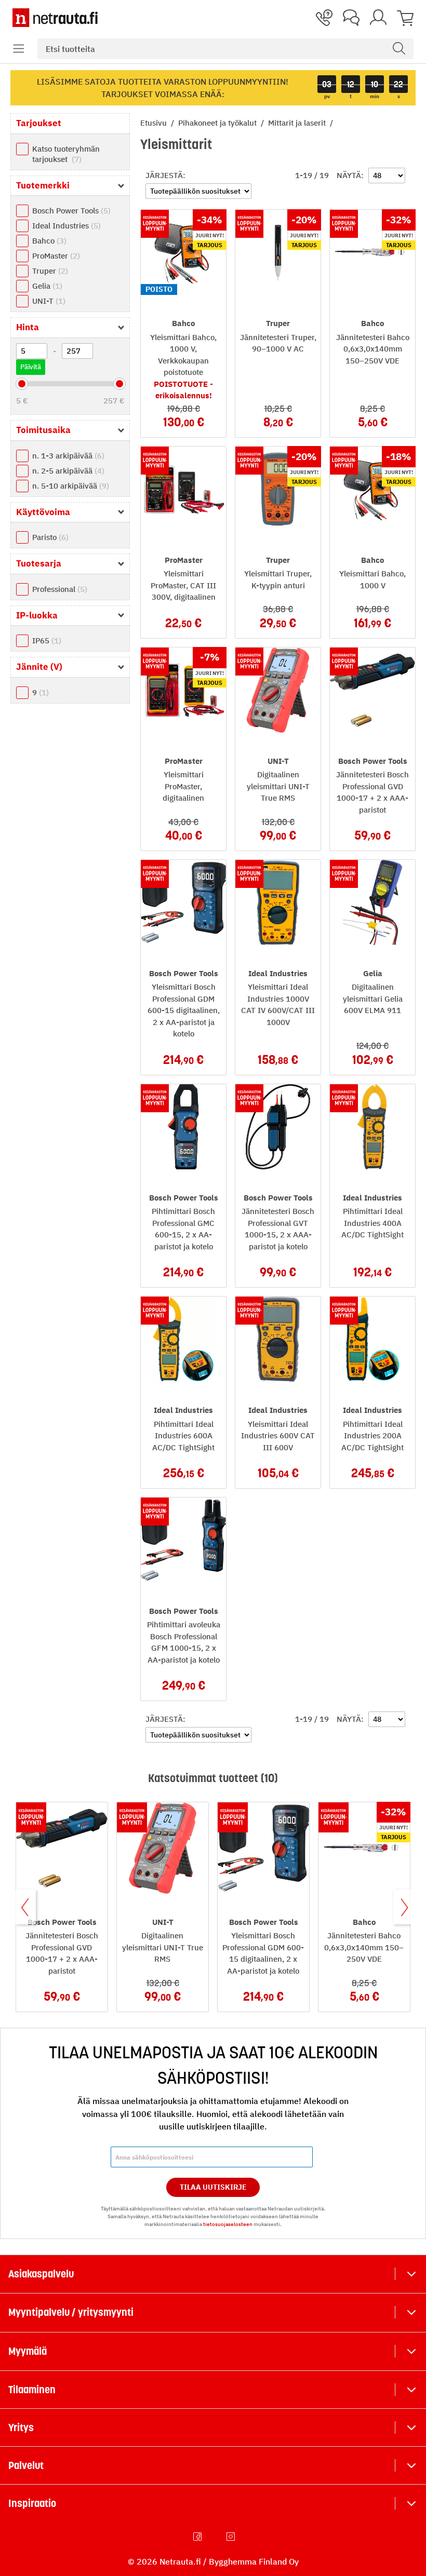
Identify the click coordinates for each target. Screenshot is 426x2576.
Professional (58, 589)
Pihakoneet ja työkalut (218, 123)
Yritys (21, 2427)
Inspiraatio (32, 2503)
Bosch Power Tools (70, 211)
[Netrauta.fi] (55, 18)
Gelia (46, 286)
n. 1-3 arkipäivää (67, 456)
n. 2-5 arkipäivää (67, 471)
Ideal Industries (65, 226)
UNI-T (48, 301)
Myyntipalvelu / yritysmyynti (71, 2312)
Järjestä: (165, 175)
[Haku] (399, 49)
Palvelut (26, 2465)
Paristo (49, 537)
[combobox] (225, 49)
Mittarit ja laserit (298, 123)
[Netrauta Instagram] (232, 2537)
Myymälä (28, 2351)
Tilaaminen (32, 2390)
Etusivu (155, 123)
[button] (19, 49)
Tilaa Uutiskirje (213, 2187)
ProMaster (55, 256)
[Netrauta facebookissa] (198, 2537)
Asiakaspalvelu (41, 2274)
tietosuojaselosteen (228, 2224)
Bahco (48, 241)
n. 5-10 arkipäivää (69, 486)
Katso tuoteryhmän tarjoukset (66, 154)
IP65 (45, 640)
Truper (49, 271)
